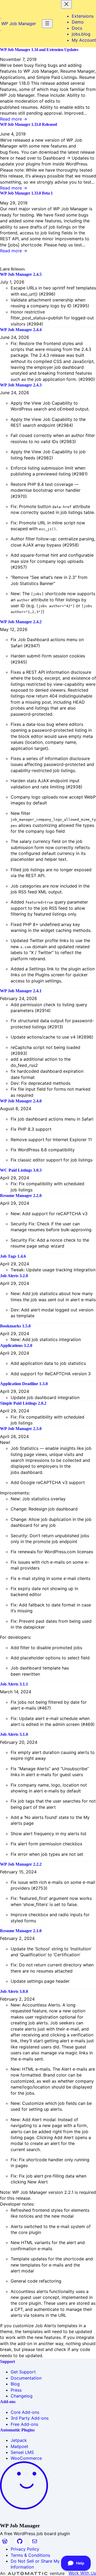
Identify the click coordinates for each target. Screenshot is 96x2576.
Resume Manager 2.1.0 (21, 1931)
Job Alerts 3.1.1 (14, 1684)
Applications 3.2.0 (16, 1345)
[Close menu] (66, 4)
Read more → (14, 119)
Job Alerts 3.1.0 (14, 1734)
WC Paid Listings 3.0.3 (21, 1170)
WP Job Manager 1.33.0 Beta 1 (26, 193)
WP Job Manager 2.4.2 (21, 622)
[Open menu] (47, 24)
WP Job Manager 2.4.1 (21, 991)
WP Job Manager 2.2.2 (21, 1864)
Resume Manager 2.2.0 (21, 1196)
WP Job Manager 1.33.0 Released (29, 124)
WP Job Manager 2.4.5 (21, 274)
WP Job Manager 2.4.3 (21, 385)
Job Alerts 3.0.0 (14, 1991)
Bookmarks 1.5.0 (15, 1326)
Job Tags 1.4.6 (13, 1256)
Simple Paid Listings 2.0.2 (23, 1403)
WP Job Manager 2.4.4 (21, 330)
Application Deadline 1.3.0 (24, 1384)
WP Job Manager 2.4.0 (21, 1101)
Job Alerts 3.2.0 (14, 1276)
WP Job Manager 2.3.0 (21, 1429)
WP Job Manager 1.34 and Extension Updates (39, 50)
